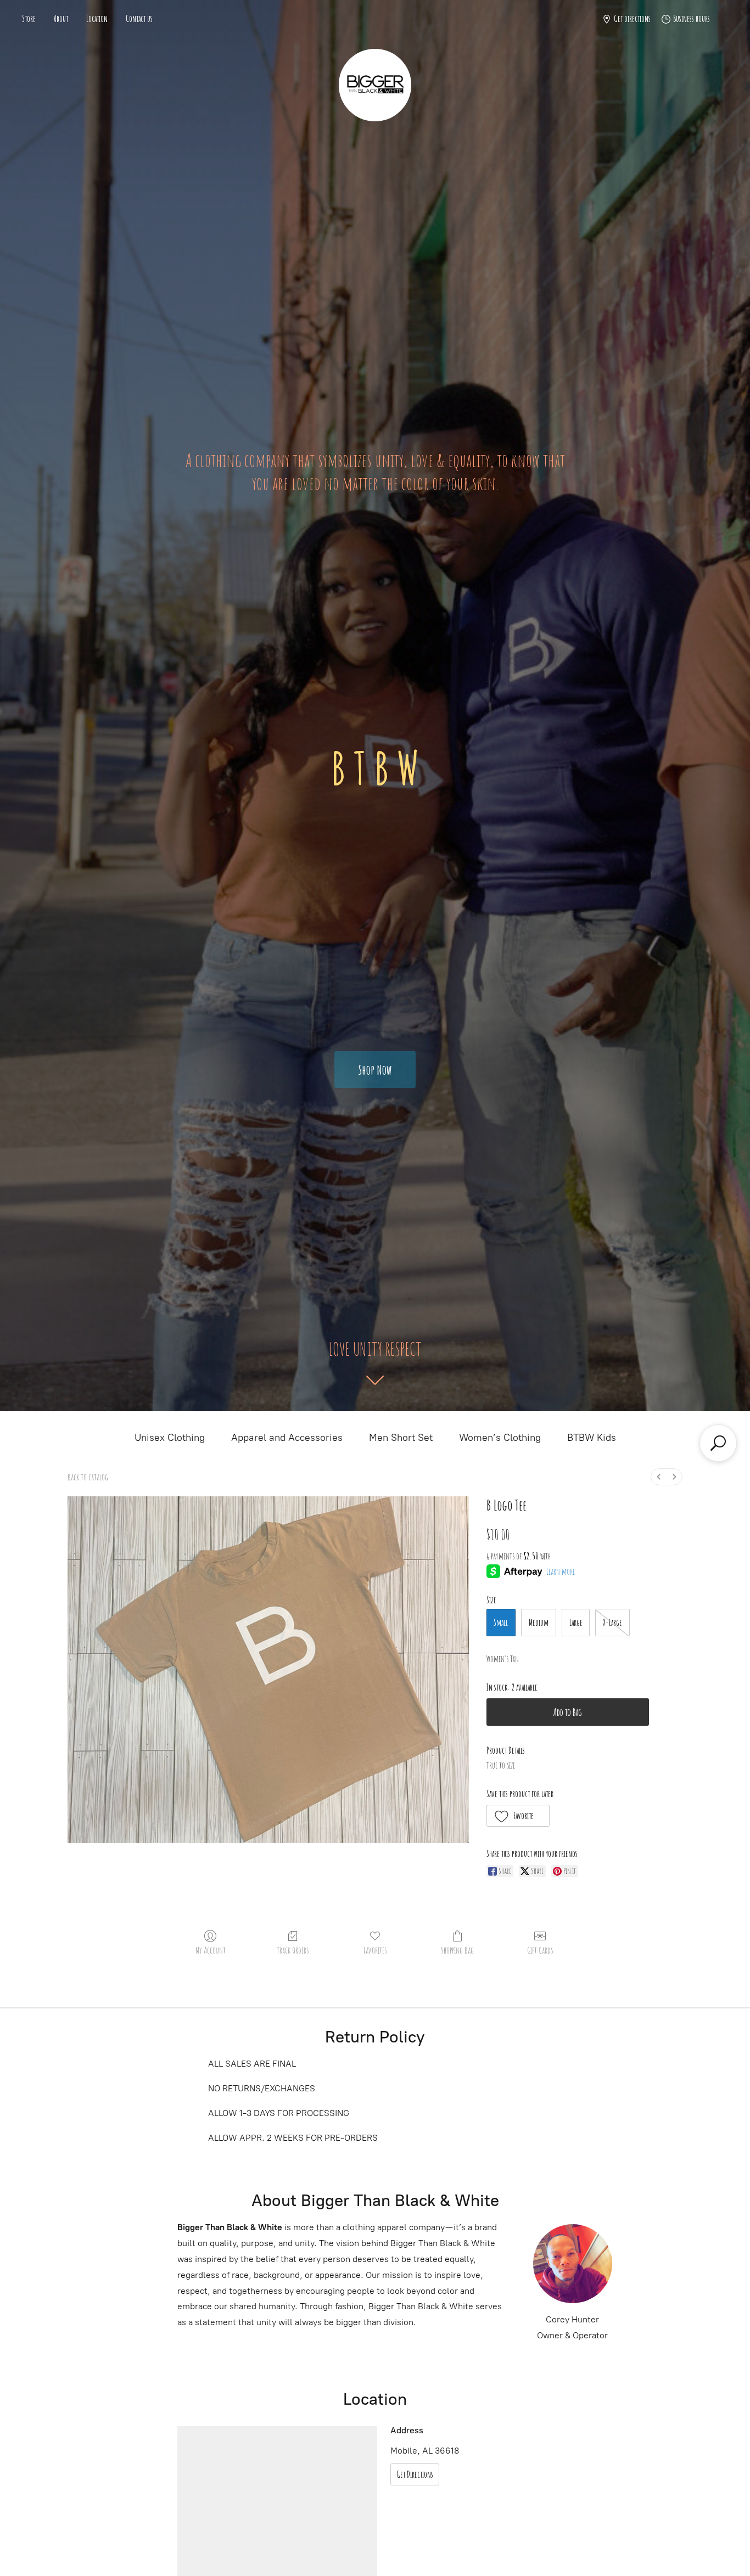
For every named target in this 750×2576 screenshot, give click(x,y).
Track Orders (293, 1950)
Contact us (139, 19)
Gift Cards (540, 1950)
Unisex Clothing (170, 1438)
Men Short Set (401, 1438)
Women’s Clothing (500, 1438)
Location (97, 19)
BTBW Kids (592, 1438)
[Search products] (718, 1443)
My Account (211, 1950)
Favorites (375, 1950)
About (61, 19)
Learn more (561, 1572)
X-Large (612, 1623)
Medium (539, 1623)
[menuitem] (659, 1477)
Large (576, 1623)
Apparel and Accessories (287, 1438)
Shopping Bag (457, 1950)
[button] (518, 1816)
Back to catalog (88, 1477)
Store (29, 19)
